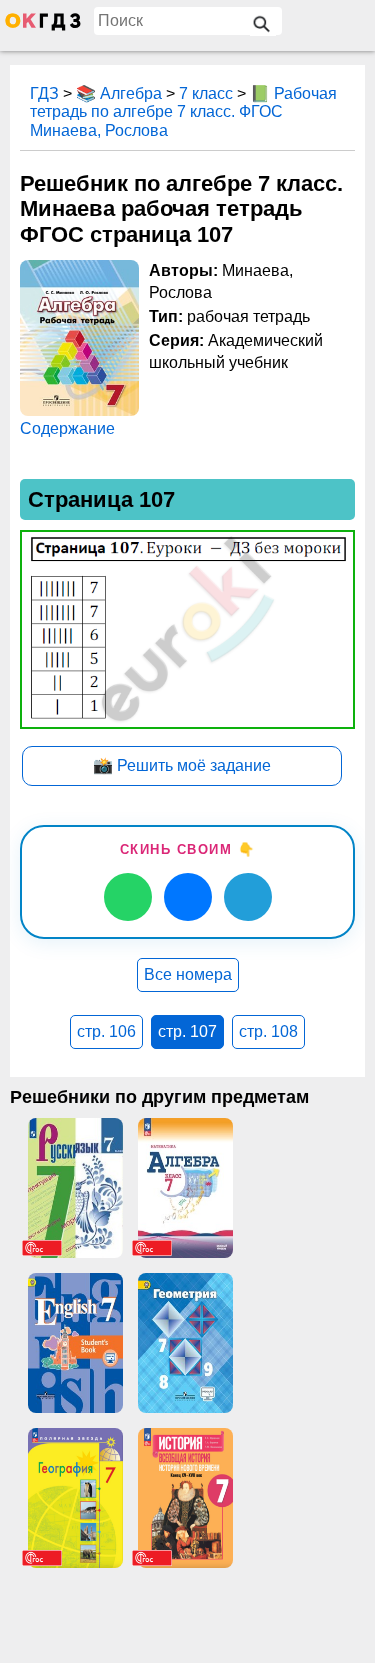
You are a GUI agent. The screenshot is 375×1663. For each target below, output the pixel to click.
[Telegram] (248, 897)
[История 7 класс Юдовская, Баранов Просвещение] (185, 1498)
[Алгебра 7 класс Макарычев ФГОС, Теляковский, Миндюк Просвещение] (185, 1188)
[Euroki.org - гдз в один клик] (43, 26)
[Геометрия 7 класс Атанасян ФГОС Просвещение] (185, 1343)
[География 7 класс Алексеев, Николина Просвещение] (75, 1498)
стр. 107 (187, 1031)
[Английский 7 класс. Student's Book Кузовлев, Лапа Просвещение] (75, 1343)
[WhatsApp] (128, 897)
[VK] (188, 897)
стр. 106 (106, 1031)
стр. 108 (268, 1031)
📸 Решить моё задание (182, 765)
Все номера (188, 974)
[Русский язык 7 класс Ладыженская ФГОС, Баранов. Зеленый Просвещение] (75, 1188)
